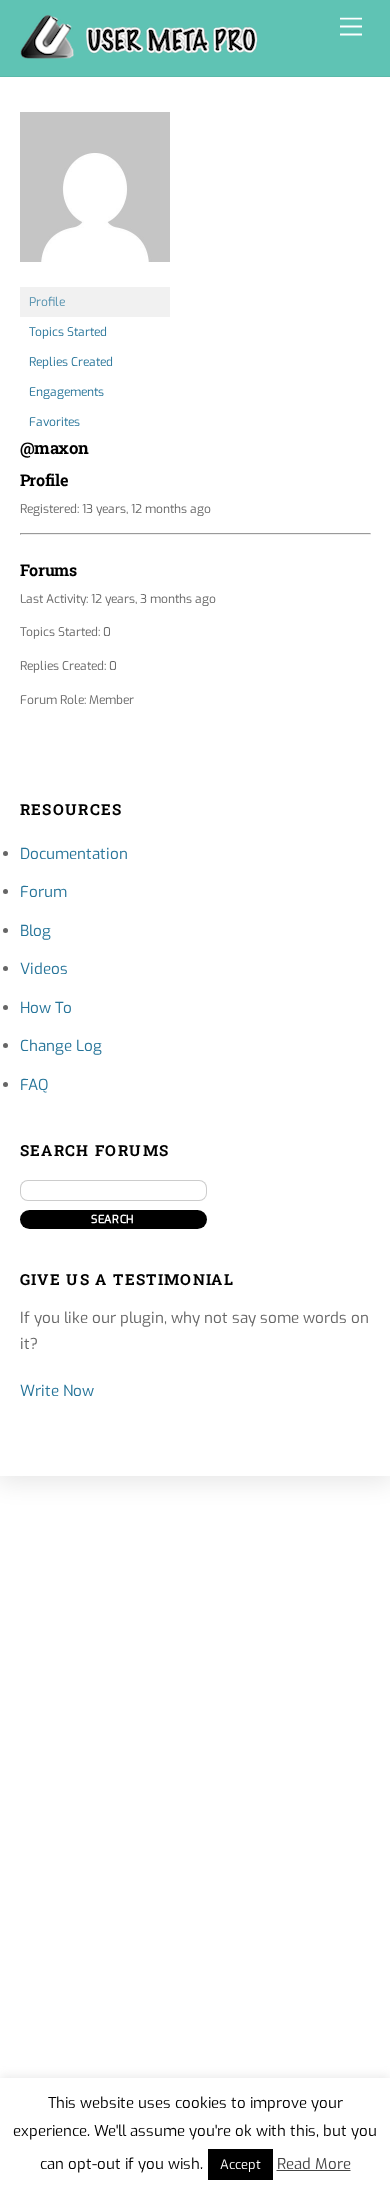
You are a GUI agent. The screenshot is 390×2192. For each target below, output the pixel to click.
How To (46, 1008)
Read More (314, 2164)
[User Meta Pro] (139, 51)
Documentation (74, 854)
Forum (43, 892)
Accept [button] (240, 2164)
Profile (47, 302)
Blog (35, 931)
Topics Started (68, 332)
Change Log (61, 1046)
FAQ (34, 1085)
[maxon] (95, 278)
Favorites (54, 422)
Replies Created (71, 362)
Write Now (57, 1391)
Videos (44, 969)
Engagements (66, 392)
